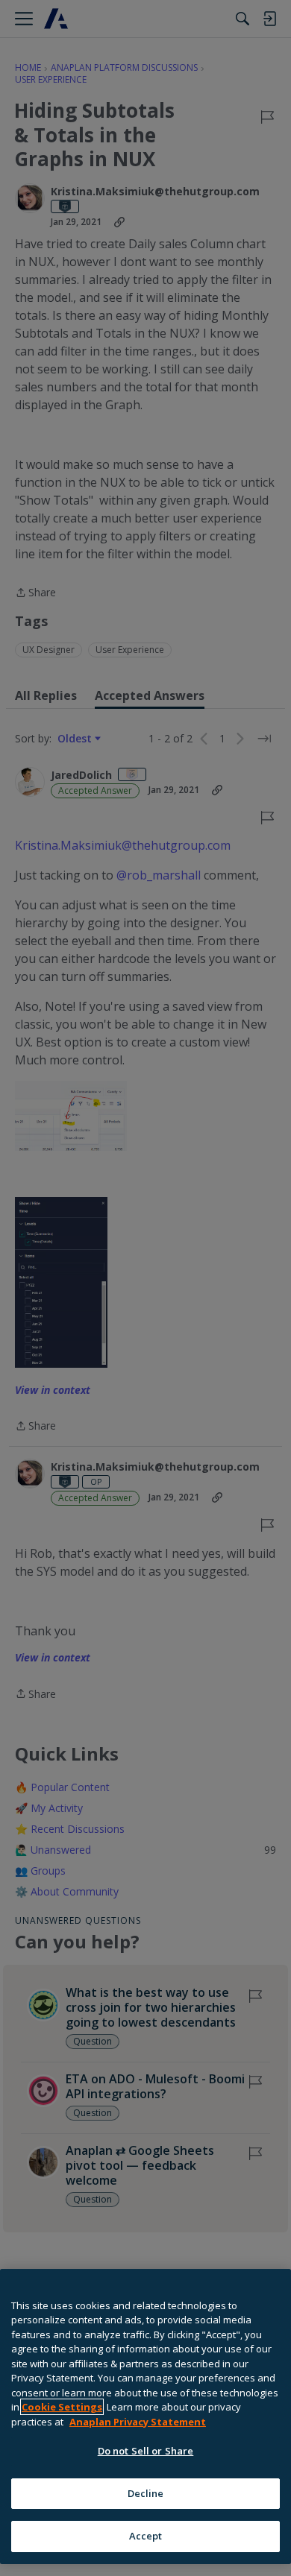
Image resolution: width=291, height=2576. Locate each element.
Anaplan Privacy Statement (138, 2422)
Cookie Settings (62, 2407)
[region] (145, 2416)
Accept (146, 2536)
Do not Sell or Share (146, 2451)
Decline (146, 2493)
